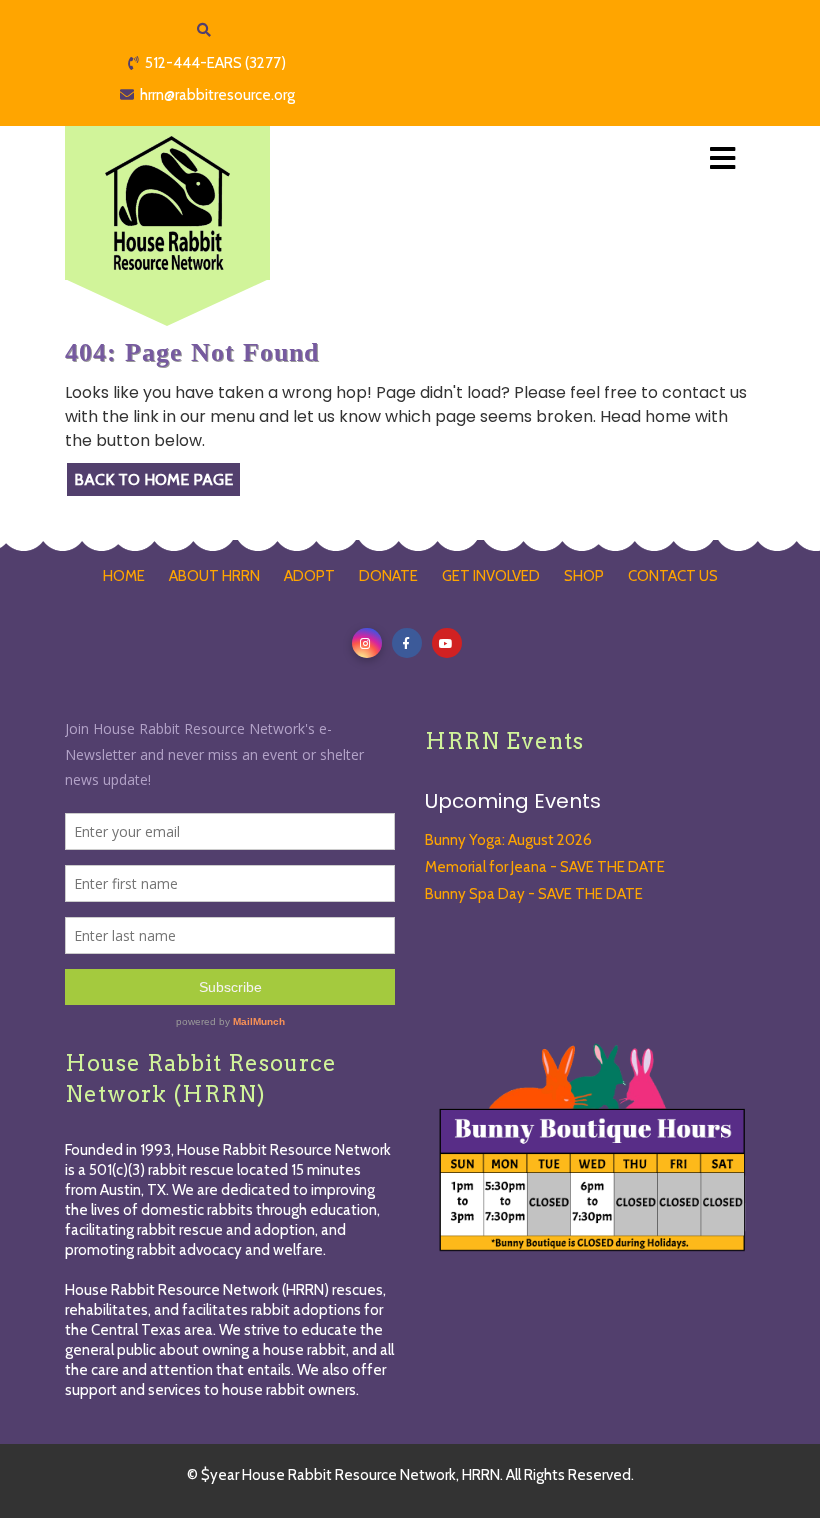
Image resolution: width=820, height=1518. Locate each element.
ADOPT (309, 576)
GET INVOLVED (491, 576)
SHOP (584, 576)
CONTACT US (673, 576)
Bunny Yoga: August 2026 (508, 840)
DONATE (388, 576)
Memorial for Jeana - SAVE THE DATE (545, 867)
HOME (124, 576)
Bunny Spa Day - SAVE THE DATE (534, 894)
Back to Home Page (153, 479)
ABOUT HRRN (214, 576)
